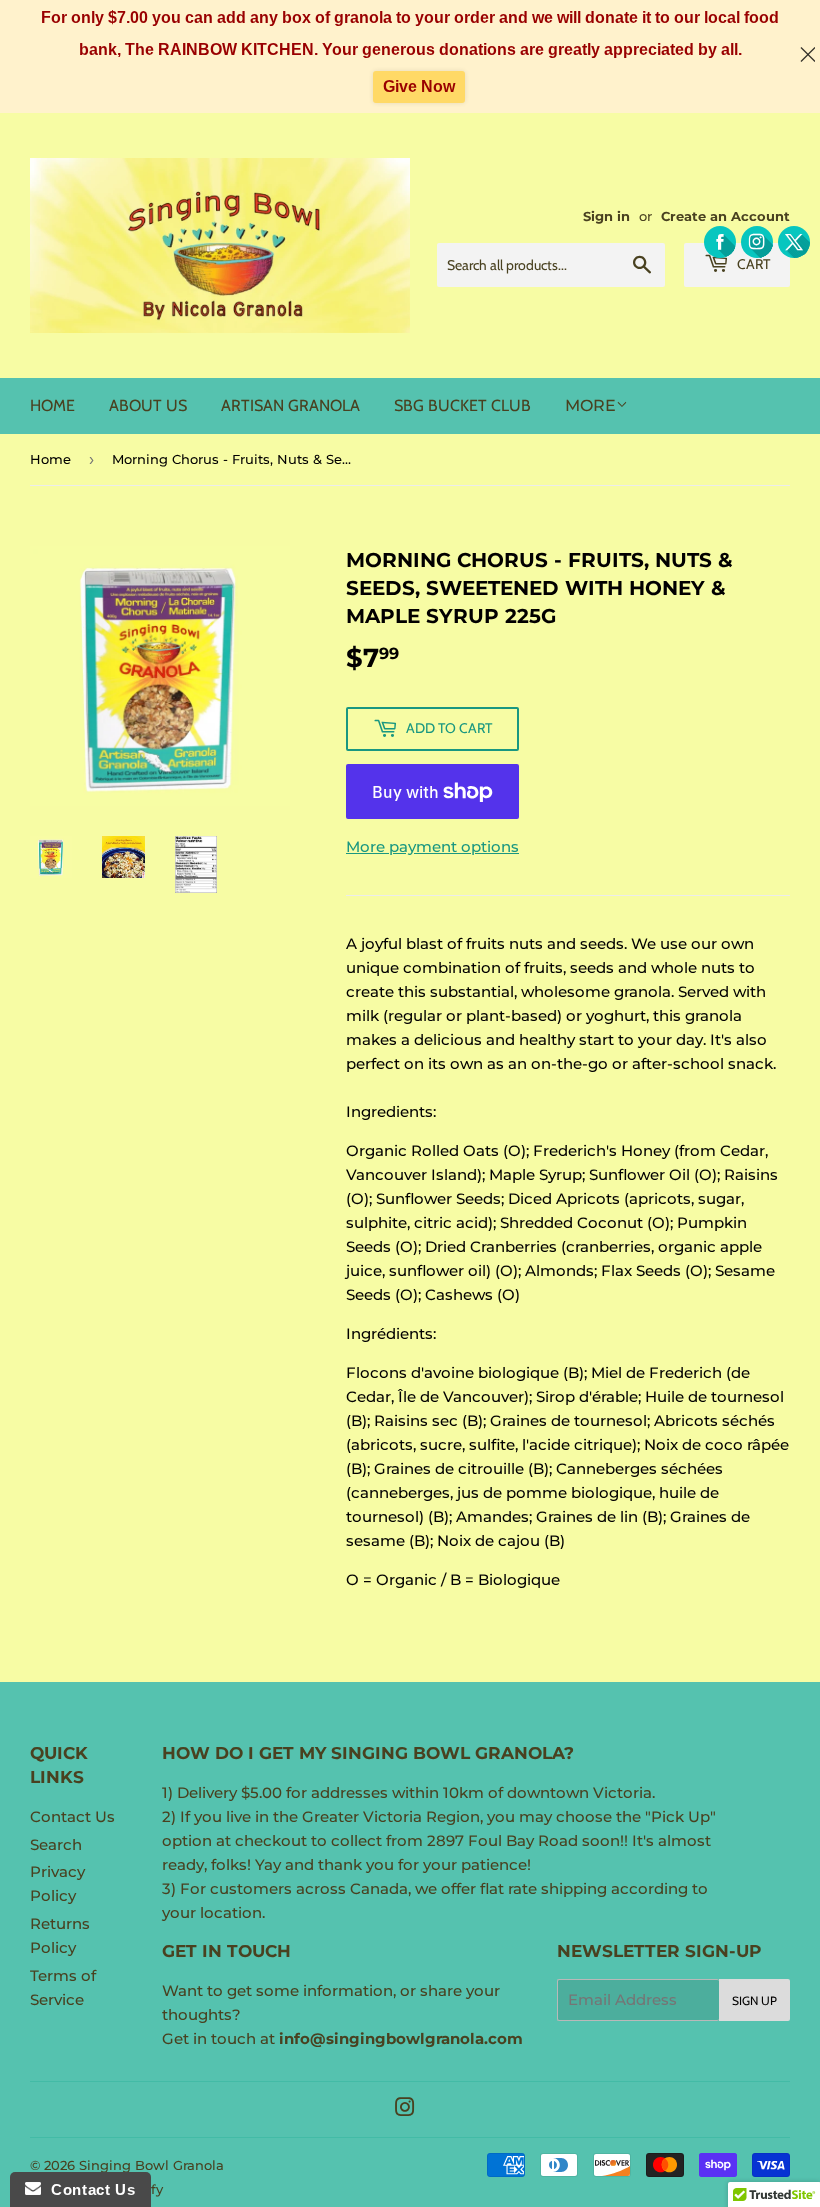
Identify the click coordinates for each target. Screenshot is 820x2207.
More (590, 405)
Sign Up (754, 2000)
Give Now (419, 86)
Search (56, 1844)
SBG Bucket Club (462, 405)
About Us (148, 405)
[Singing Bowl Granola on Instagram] (405, 2109)
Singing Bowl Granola (151, 2165)
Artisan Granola (290, 405)
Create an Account (725, 216)
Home (52, 405)
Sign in (606, 216)
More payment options (432, 846)
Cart (752, 264)
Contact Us (72, 1816)
